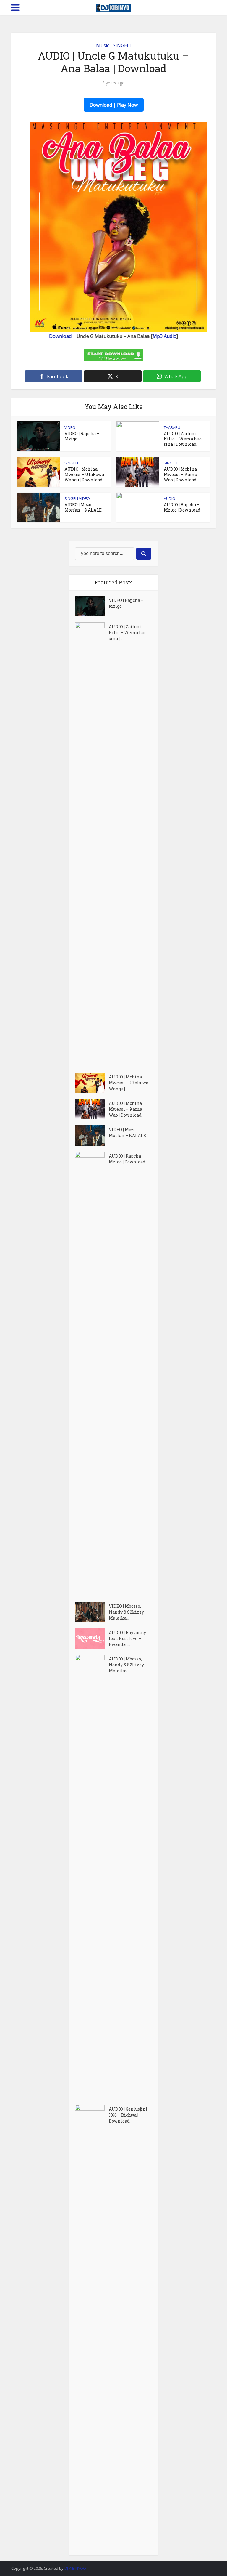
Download (60, 336)
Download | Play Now (114, 105)
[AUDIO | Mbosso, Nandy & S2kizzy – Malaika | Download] (92, 1877)
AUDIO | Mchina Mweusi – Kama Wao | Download (180, 474)
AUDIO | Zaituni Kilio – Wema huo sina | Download (183, 439)
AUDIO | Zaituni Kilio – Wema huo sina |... (128, 633)
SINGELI (122, 45)
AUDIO (170, 498)
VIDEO (70, 427)
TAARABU (172, 427)
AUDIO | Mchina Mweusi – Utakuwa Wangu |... (129, 1083)
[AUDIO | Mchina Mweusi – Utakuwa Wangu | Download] (92, 1083)
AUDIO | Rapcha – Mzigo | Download (182, 507)
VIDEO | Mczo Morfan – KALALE (83, 507)
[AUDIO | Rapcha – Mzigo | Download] (92, 1374)
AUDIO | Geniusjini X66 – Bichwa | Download (128, 2115)
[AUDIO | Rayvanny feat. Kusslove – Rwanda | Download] (92, 1638)
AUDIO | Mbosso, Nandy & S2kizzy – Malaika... (128, 1665)
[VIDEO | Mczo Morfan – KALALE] (92, 1135)
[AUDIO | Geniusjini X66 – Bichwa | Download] (92, 2327)
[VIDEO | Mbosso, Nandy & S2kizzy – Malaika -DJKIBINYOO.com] (92, 1612)
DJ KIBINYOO (75, 2568)
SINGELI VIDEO (77, 498)
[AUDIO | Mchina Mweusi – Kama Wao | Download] (92, 1109)
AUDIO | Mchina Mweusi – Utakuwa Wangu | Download (84, 474)
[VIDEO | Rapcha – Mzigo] (92, 606)
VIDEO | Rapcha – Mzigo (82, 436)
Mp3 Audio (164, 336)
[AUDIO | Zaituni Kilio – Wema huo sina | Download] (92, 844)
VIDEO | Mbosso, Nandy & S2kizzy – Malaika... (128, 1612)
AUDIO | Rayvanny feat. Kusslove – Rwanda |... (127, 1638)
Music (103, 45)
